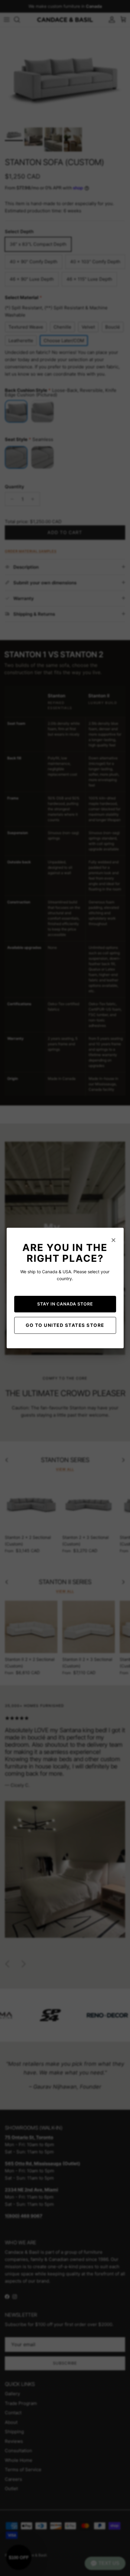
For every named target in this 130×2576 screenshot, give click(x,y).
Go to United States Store (65, 1325)
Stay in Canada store (65, 1304)
